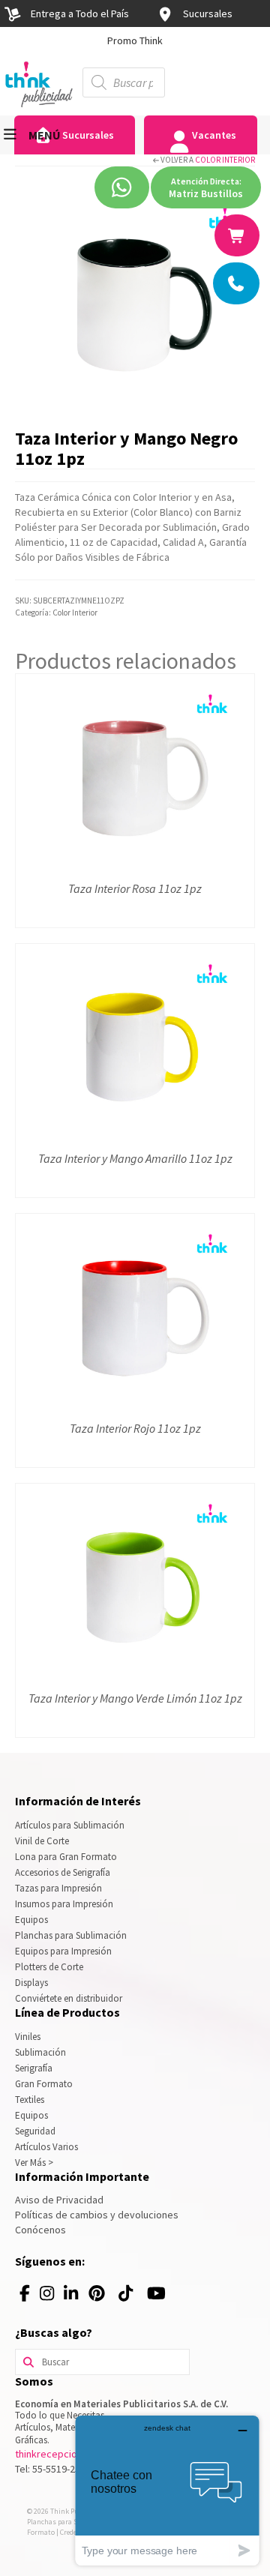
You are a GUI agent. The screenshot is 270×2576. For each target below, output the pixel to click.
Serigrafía (34, 2068)
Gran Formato (44, 2084)
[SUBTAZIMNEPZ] (135, 301)
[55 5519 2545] (237, 283)
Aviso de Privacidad (59, 2200)
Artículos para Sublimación (70, 1825)
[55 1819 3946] (238, 235)
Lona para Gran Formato (66, 1857)
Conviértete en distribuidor (69, 1998)
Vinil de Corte (42, 1841)
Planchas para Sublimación (71, 1935)
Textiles (30, 2100)
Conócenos (40, 2230)
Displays (31, 1983)
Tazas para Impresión (58, 1888)
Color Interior (225, 160)
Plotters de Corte (49, 1967)
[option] (135, 40)
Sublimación (40, 2052)
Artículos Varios (46, 2147)
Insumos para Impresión (64, 1904)
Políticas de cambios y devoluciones (97, 2215)
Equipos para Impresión (63, 1951)
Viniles (28, 2037)
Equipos (31, 1920)
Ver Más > (34, 2163)
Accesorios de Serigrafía (63, 1872)
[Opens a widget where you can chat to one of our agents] (167, 2490)
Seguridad (35, 2131)
